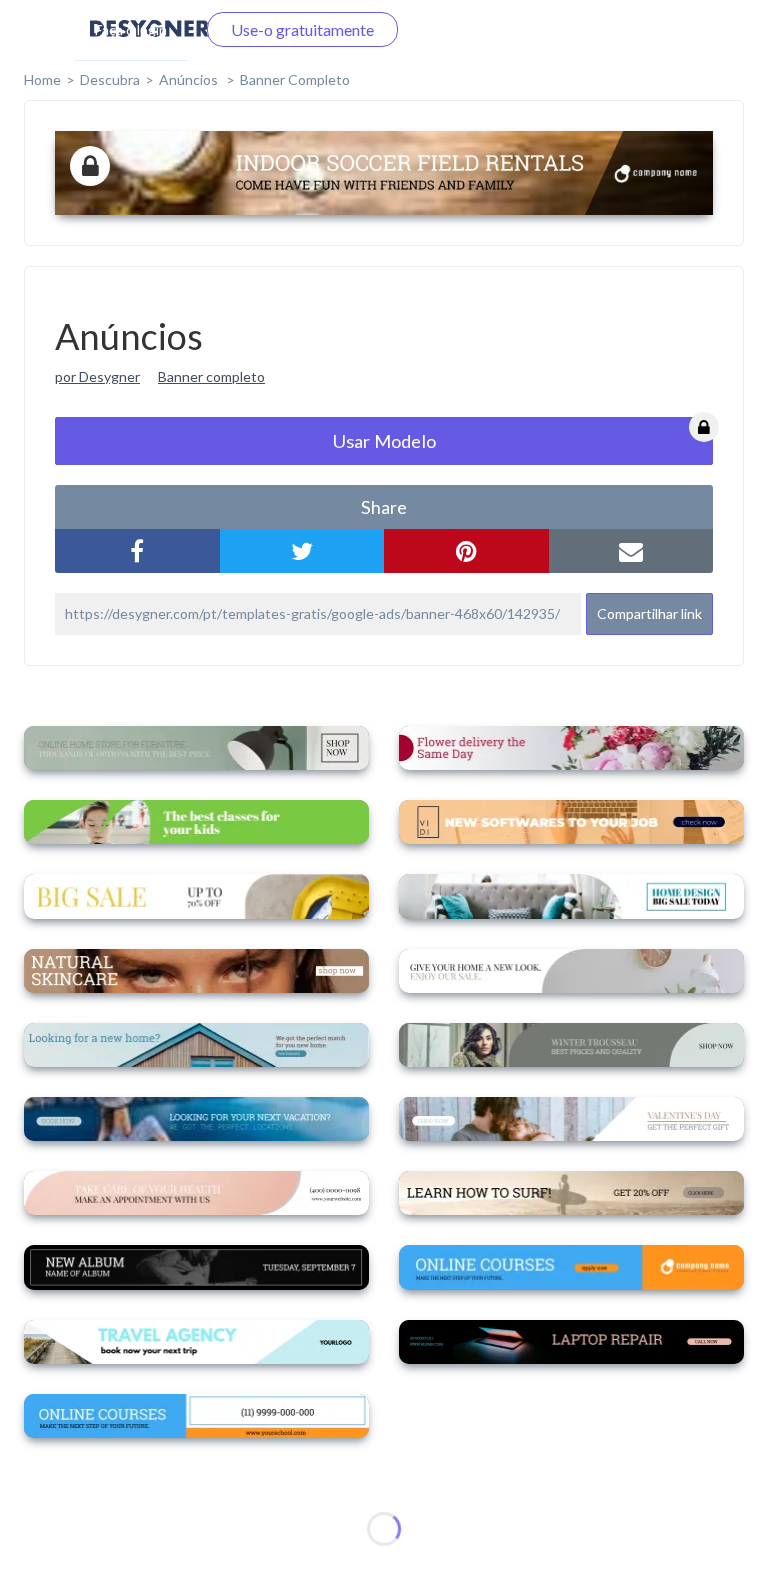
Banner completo (295, 79)
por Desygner (97, 376)
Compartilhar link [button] (649, 613)
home (42, 79)
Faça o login (131, 29)
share (384, 507)
